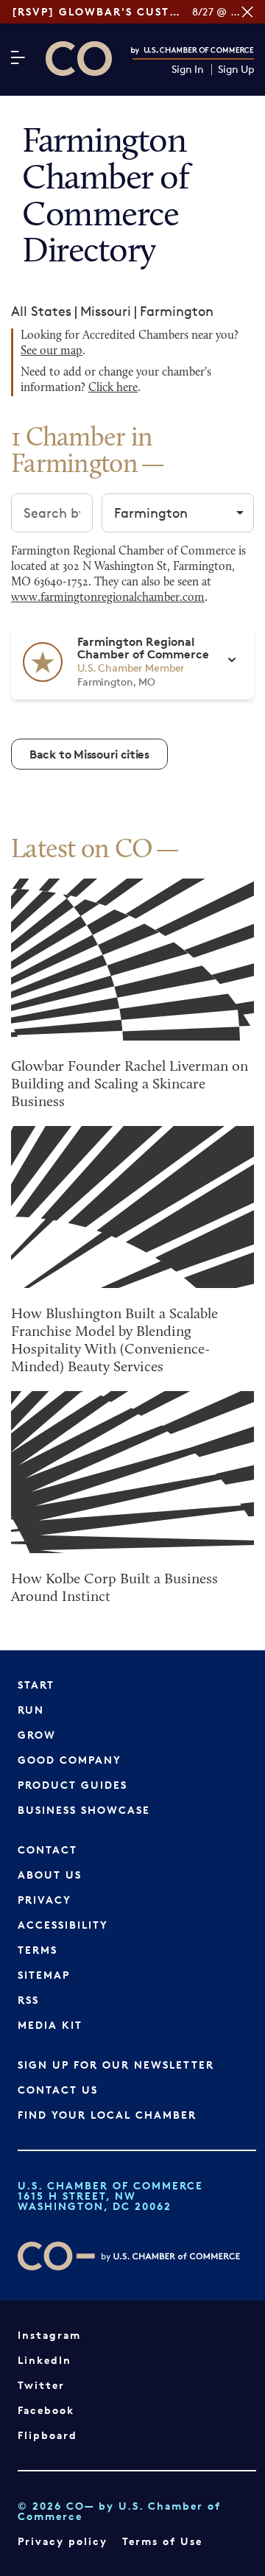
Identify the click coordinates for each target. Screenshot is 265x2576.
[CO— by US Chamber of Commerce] (79, 59)
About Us (50, 1875)
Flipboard (47, 2435)
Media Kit (50, 2025)
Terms (38, 1950)
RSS (28, 2000)
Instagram (49, 2335)
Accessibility (63, 1925)
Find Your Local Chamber (107, 2115)
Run (31, 1710)
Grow (37, 1735)
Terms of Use (162, 2541)
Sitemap (44, 1975)
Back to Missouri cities (89, 754)
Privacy (45, 1900)
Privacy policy (63, 2541)
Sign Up (236, 70)
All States (41, 311)
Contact (47, 1850)
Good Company (70, 1760)
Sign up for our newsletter (116, 2065)
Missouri (106, 311)
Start (36, 1685)
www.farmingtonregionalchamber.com (108, 598)
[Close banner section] (247, 12)
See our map (52, 351)
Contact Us (58, 2090)
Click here (113, 388)
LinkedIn (45, 2360)
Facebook (46, 2410)
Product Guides (73, 1785)
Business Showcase (84, 1810)
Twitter (41, 2385)
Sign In (188, 70)
